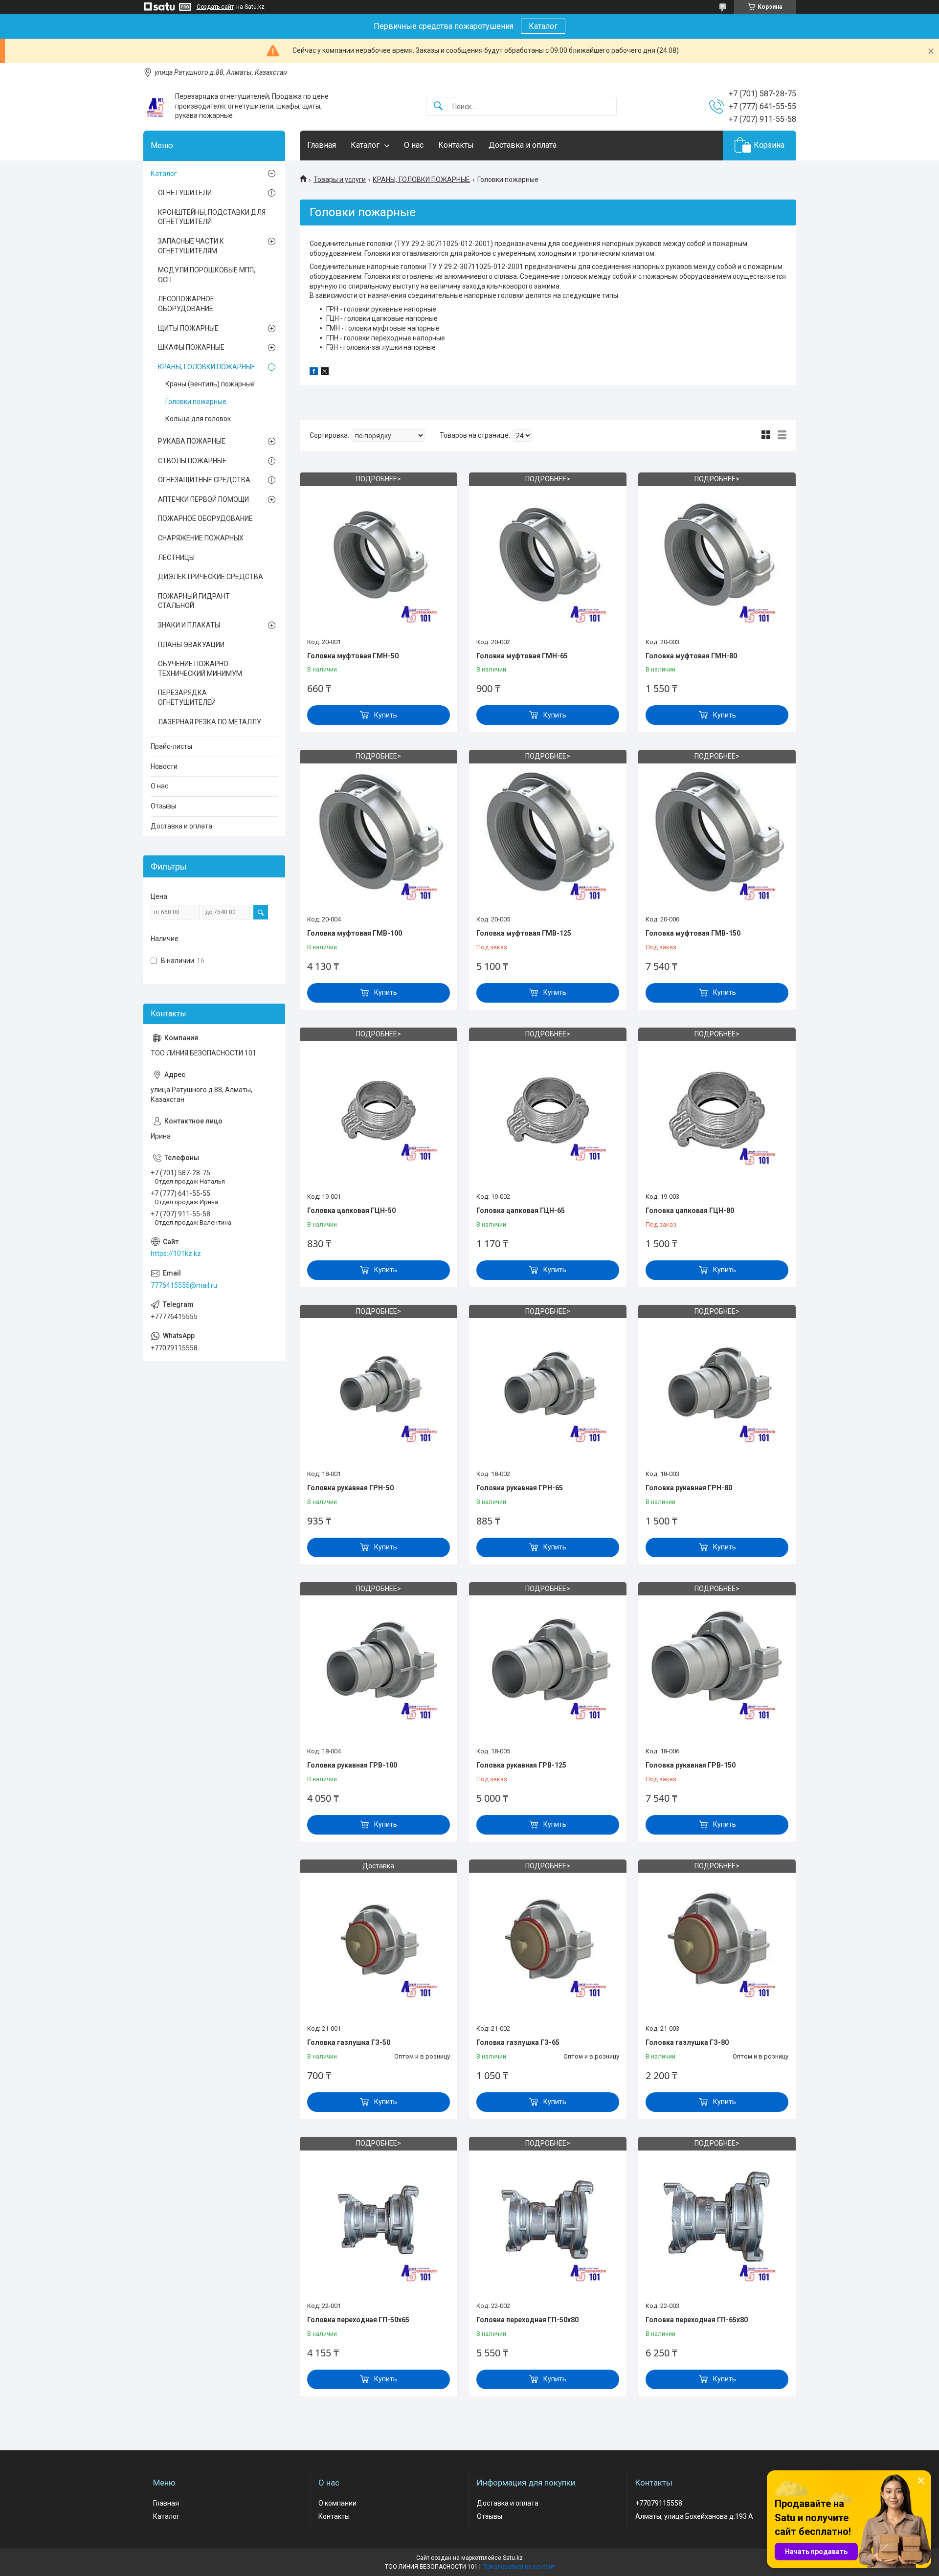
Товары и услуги (340, 179)
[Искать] (438, 106)
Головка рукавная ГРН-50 (350, 1488)
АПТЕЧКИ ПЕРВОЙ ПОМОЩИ (203, 499)
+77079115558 (659, 2503)
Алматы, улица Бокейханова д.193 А (694, 2516)
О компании (337, 2503)
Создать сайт (215, 7)
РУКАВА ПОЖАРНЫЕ (192, 441)
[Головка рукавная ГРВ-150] (717, 1666)
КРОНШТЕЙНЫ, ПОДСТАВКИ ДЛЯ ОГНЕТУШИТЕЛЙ (212, 217)
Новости (164, 766)
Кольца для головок (198, 419)
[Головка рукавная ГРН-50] (379, 1389)
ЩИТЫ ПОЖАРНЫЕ (188, 328)
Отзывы (163, 806)
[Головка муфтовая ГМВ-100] (379, 833)
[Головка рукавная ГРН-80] (717, 1389)
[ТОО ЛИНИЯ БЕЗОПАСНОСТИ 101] (156, 106)
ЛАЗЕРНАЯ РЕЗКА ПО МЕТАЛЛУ (210, 722)
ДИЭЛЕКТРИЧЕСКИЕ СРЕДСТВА (211, 577)
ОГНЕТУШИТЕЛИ (185, 193)
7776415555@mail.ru (184, 1285)
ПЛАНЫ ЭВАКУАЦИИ (191, 645)
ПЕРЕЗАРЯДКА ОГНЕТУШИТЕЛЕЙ (187, 697)
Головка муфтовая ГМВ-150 (693, 933)
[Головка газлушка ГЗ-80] (717, 1943)
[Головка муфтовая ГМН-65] (548, 556)
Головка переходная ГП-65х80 (697, 2320)
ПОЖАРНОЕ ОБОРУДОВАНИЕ (205, 518)
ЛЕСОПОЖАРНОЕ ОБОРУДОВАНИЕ (186, 304)
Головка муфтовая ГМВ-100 (355, 933)
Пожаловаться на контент (518, 2567)
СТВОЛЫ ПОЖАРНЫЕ (192, 461)
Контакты (456, 145)
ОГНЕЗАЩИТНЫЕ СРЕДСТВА (204, 480)
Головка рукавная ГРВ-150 (691, 1765)
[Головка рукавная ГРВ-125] (548, 1666)
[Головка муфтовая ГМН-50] (379, 556)
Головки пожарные (196, 402)
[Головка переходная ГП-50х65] (379, 2220)
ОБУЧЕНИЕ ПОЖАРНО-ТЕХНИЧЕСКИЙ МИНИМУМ (200, 669)
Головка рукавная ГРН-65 (520, 1488)
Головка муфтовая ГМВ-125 (524, 933)
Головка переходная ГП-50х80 (527, 2320)
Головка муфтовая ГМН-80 (691, 656)
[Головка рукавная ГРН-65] (548, 1389)
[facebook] (314, 373)
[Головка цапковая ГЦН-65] (548, 1111)
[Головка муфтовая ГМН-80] (717, 556)
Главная (322, 145)
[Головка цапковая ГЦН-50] (379, 1111)
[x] (325, 373)
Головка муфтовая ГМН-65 (522, 656)
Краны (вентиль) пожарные (210, 384)
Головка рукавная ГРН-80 (689, 1488)
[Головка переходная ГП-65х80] (717, 2220)
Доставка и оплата (523, 145)
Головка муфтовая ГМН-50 (353, 656)
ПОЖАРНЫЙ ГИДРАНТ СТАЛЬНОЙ (194, 601)
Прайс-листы (171, 746)
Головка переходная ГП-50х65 (358, 2320)
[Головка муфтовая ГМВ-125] (548, 833)
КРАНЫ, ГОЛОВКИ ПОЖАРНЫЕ (421, 179)
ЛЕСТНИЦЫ (176, 558)
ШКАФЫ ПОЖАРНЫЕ (191, 347)
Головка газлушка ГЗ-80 (687, 2042)
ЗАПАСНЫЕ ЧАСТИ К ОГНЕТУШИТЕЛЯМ (191, 246)
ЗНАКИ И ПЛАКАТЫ (189, 625)
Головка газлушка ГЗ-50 (349, 2042)
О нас (414, 145)
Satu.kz (513, 2558)
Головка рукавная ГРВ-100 (352, 1765)
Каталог (543, 26)
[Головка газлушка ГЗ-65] (548, 1943)
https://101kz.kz (176, 1254)
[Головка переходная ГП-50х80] (548, 2220)
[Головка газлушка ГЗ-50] (379, 1943)
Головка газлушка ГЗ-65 (518, 2042)
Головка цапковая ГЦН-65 (521, 1210)
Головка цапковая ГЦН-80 (690, 1210)
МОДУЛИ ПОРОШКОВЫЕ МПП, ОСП (207, 275)
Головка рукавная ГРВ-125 (521, 1765)
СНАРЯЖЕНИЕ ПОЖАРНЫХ (201, 538)
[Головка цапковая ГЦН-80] (717, 1111)
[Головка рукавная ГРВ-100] (379, 1666)
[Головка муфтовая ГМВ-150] (717, 833)
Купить (386, 715)
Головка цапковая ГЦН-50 (351, 1210)
